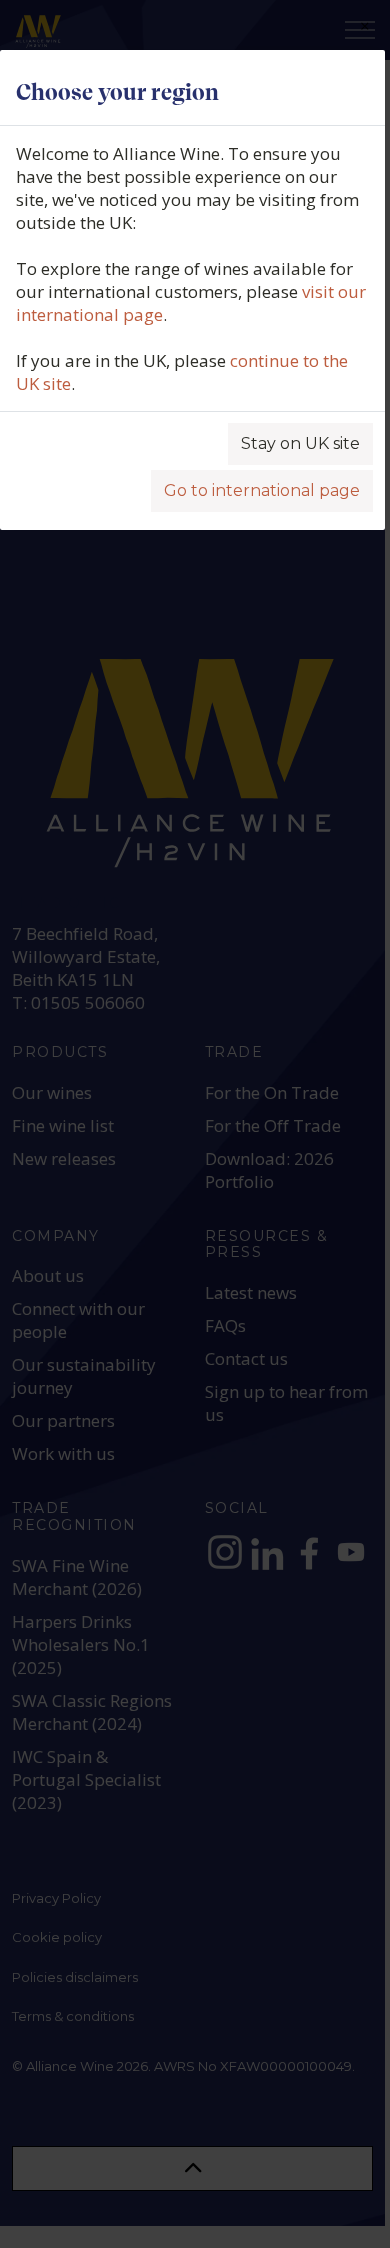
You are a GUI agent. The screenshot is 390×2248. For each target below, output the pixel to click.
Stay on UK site (300, 443)
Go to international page (262, 490)
